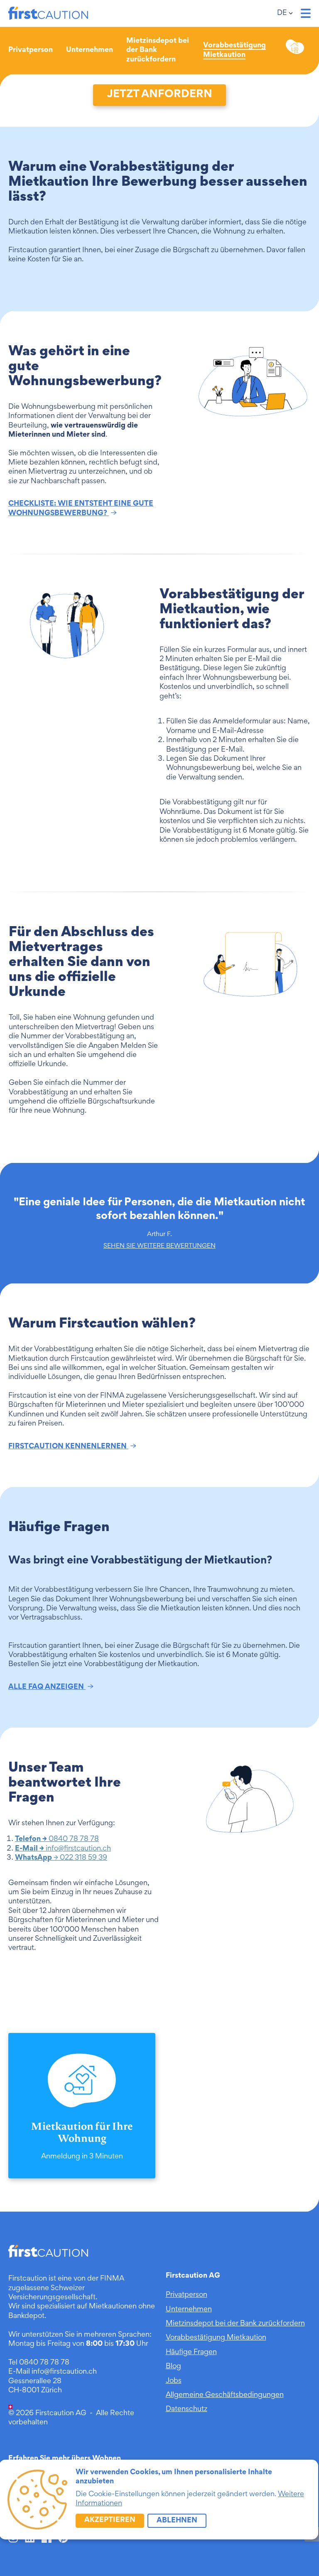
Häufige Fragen (191, 2352)
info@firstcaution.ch (63, 1849)
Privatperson (31, 50)
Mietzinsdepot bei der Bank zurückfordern (235, 2324)
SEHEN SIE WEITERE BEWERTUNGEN (159, 1246)
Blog (173, 2367)
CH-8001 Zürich (35, 2391)
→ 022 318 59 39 (61, 1858)
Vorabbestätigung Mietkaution (216, 2338)
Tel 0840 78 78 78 (39, 2363)
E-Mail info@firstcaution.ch (53, 2372)
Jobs (174, 2381)
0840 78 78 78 (57, 1839)
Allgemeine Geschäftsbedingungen (225, 2395)
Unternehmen (90, 50)
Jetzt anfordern (159, 95)
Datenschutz (186, 2409)
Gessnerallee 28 (35, 2382)
